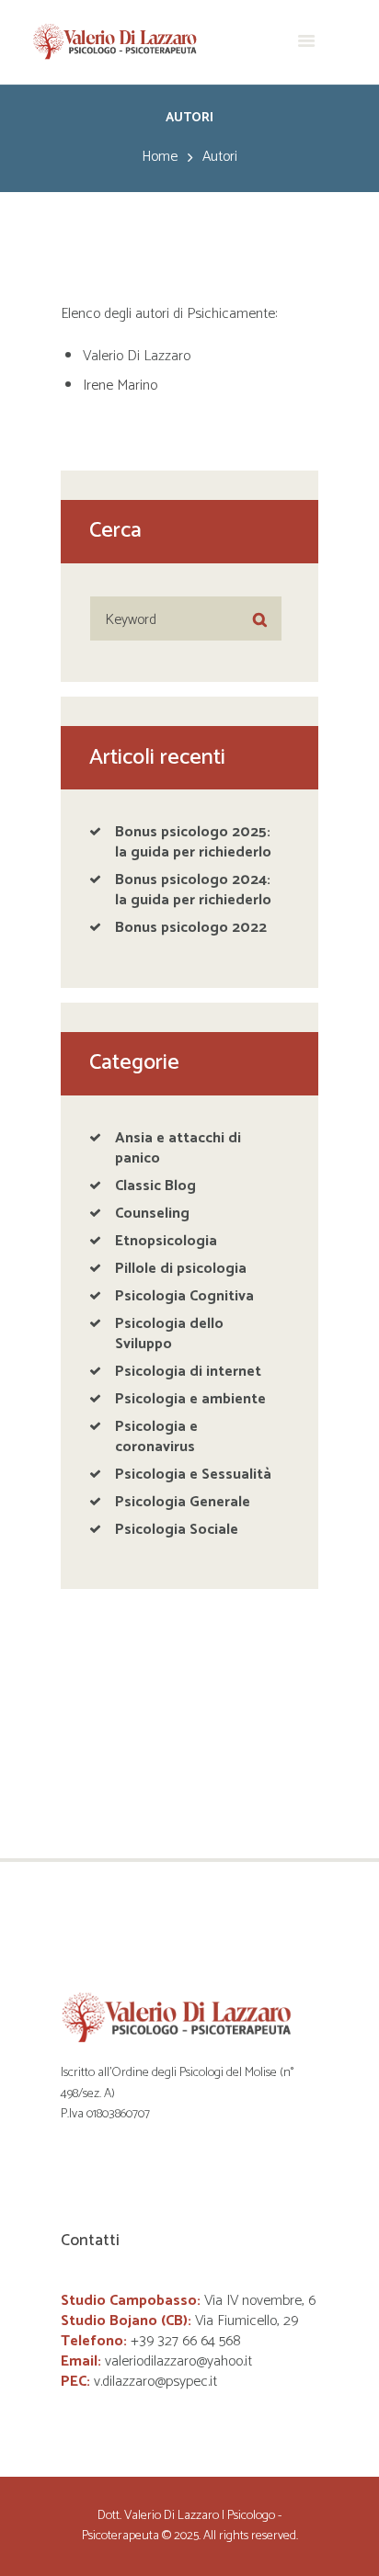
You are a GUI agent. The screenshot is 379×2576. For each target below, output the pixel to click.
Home (160, 157)
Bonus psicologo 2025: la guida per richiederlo (193, 842)
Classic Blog (155, 1186)
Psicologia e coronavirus (156, 1437)
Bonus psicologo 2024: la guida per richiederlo (193, 890)
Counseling (152, 1214)
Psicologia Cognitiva (184, 1296)
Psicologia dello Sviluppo (169, 1334)
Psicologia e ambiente (190, 1399)
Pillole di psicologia (181, 1269)
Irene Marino (120, 386)
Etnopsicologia (166, 1241)
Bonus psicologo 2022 (191, 928)
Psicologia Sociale (177, 1530)
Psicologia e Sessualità (193, 1475)
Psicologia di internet (188, 1372)
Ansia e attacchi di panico (178, 1148)
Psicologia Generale (183, 1502)
